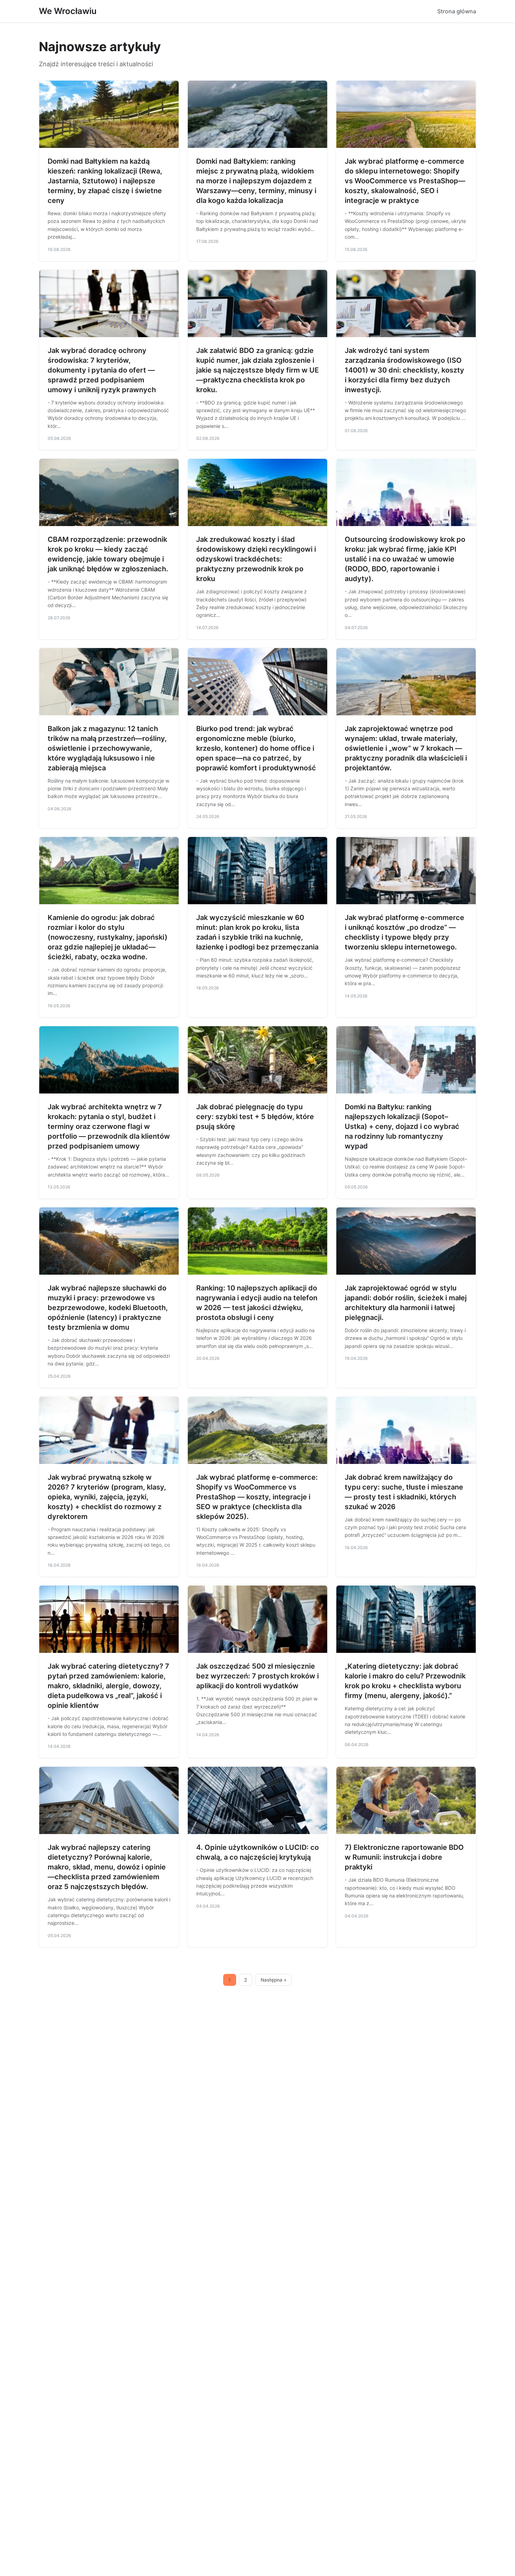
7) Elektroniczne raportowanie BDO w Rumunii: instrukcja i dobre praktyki (404, 1857)
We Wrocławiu (68, 11)
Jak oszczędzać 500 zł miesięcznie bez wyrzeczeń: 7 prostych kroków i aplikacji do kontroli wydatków (257, 1676)
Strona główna (457, 11)
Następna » (274, 1980)
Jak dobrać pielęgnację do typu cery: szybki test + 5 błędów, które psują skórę (255, 1117)
